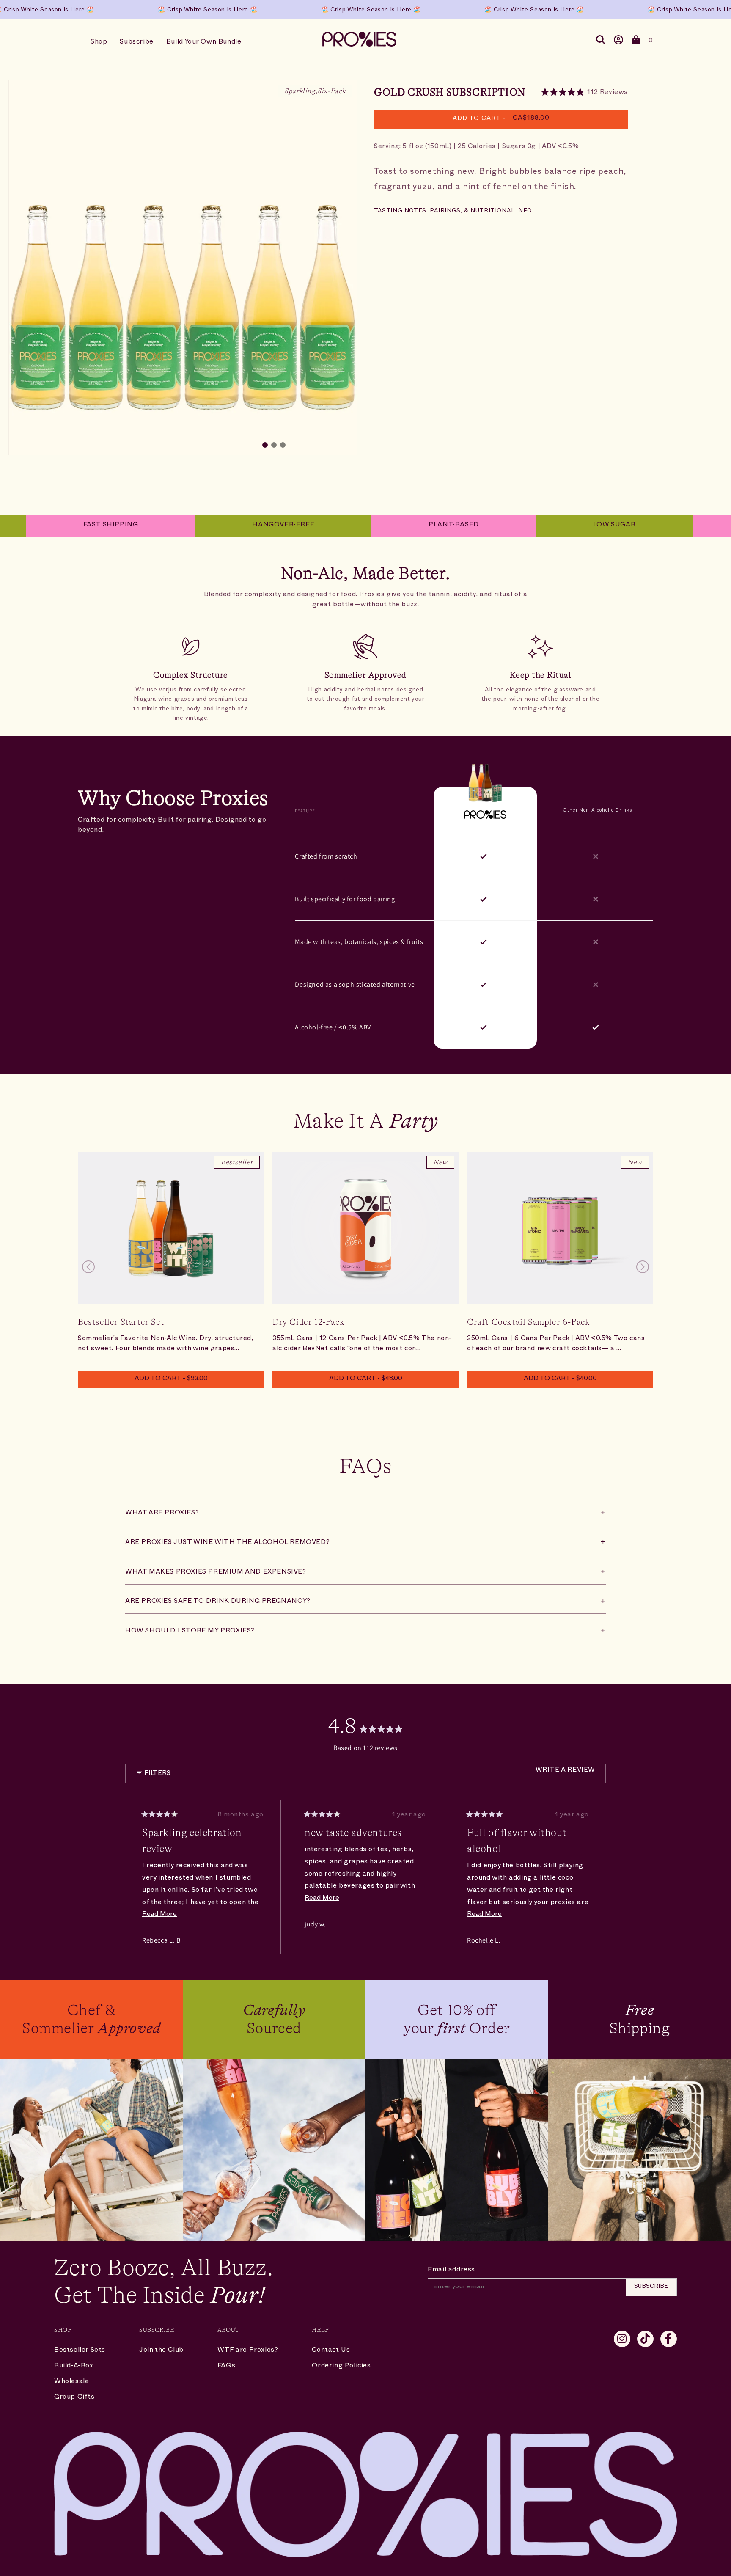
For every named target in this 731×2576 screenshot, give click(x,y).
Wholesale (71, 2382)
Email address (451, 2271)
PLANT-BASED (380, 526)
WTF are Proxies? (248, 2351)
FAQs (226, 2367)
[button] (636, 42)
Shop (99, 43)
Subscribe (136, 43)
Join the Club (161, 2351)
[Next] (596, 1877)
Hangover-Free (210, 526)
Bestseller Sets (80, 2351)
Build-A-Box (74, 2367)
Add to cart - (171, 1379)
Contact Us (331, 2351)
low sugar (541, 526)
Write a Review (571, 1776)
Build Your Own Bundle (204, 43)
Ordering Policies (341, 2367)
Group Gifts (74, 2398)
